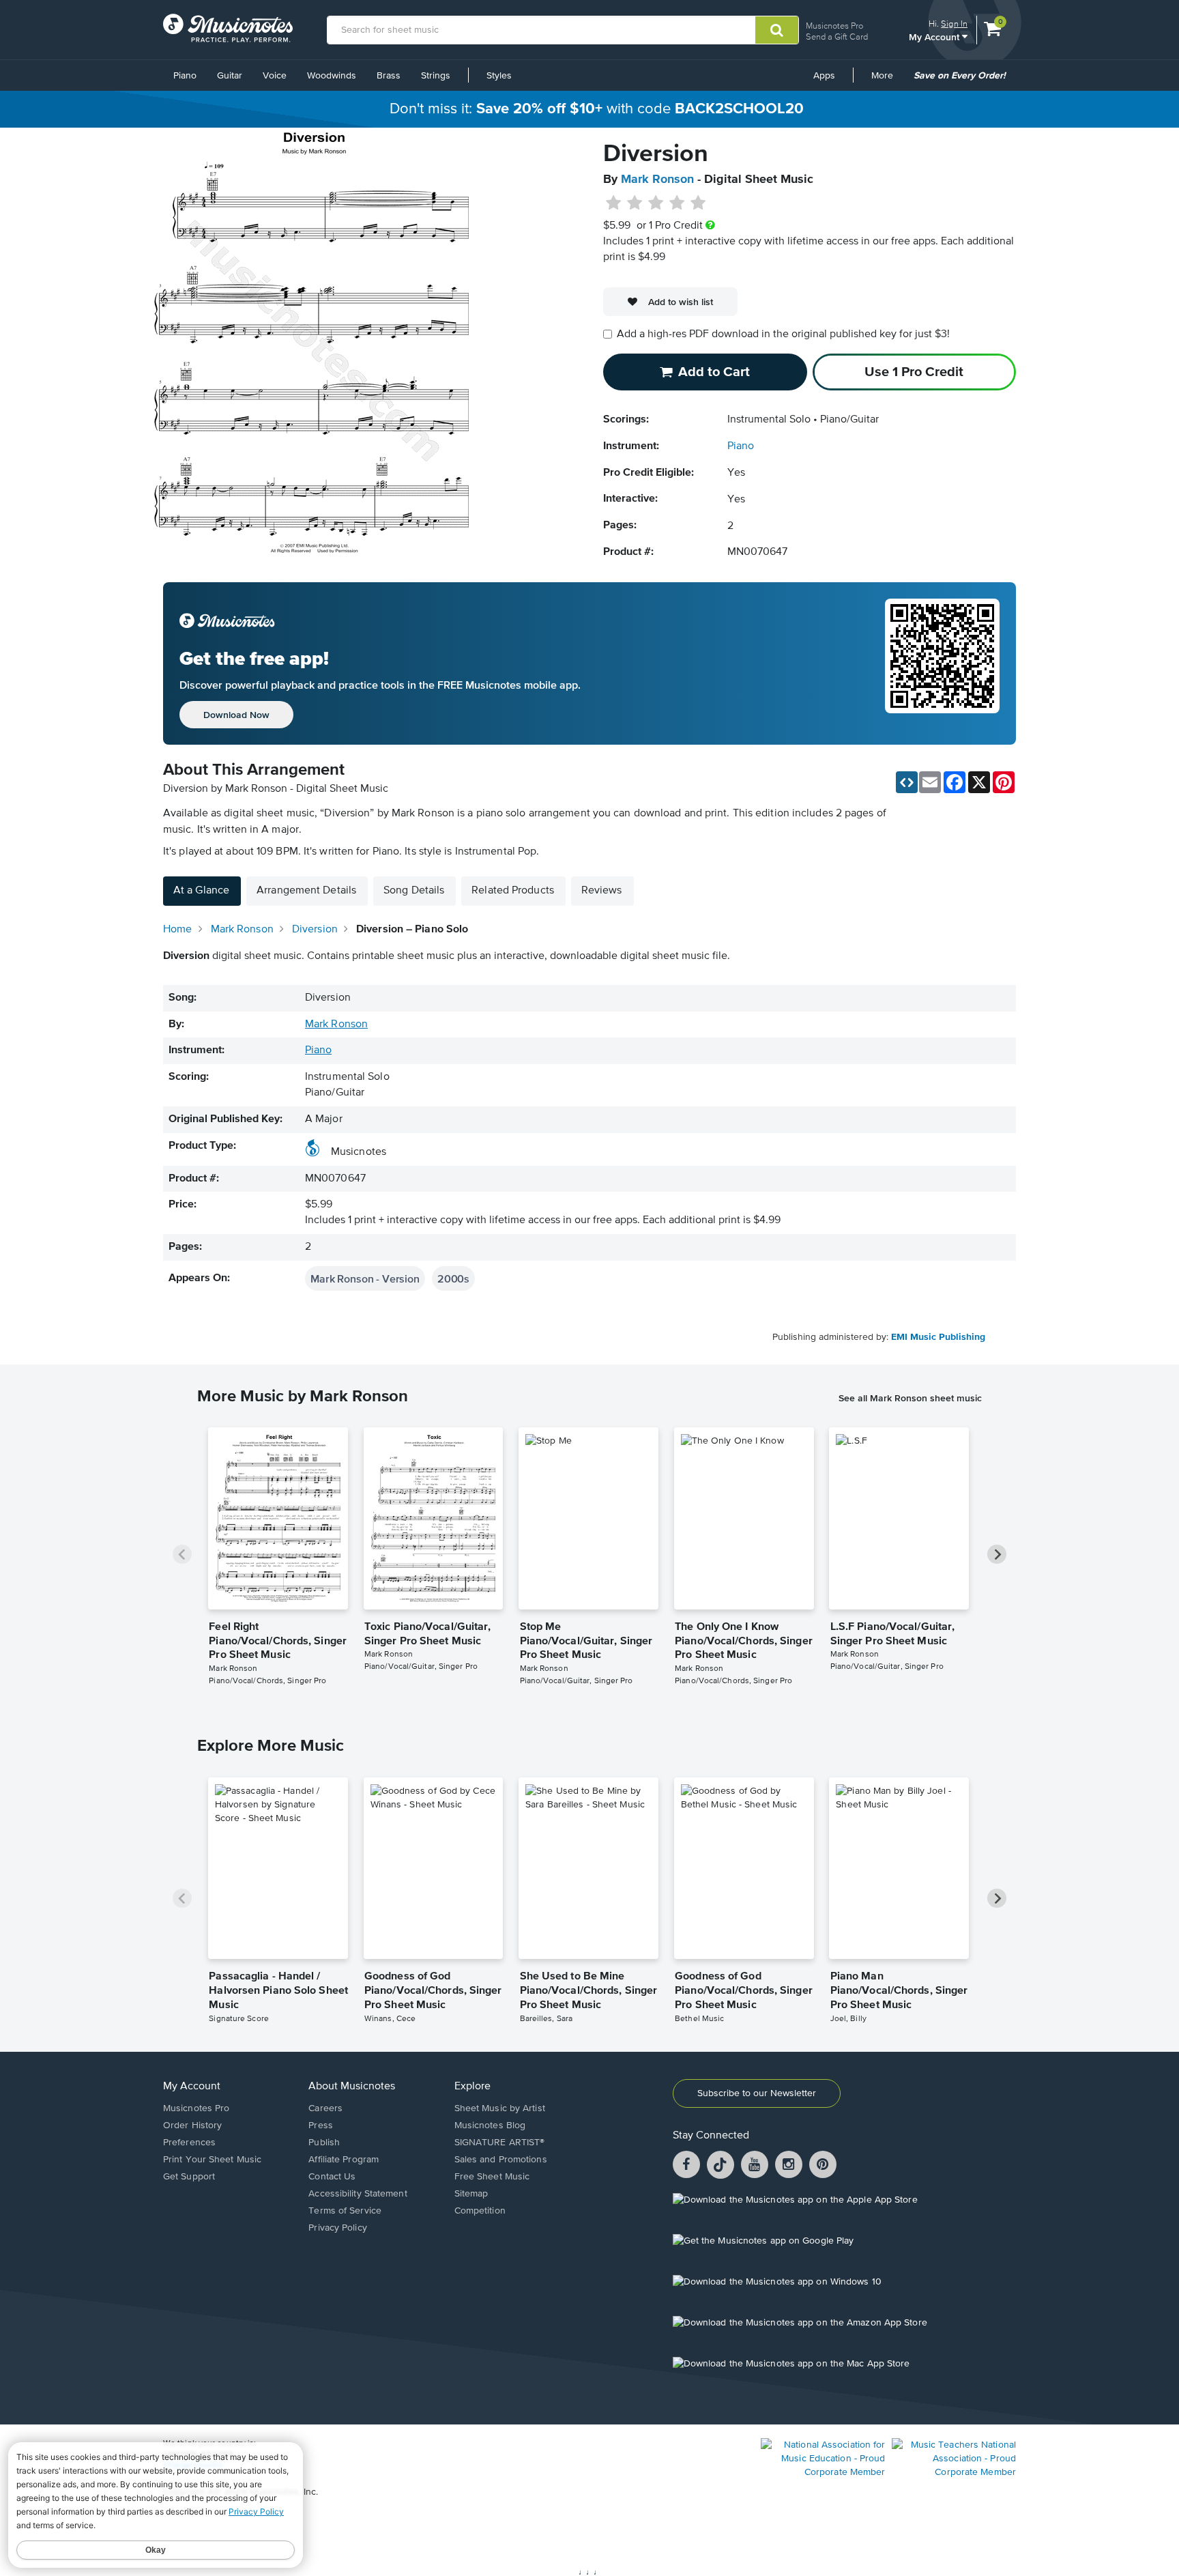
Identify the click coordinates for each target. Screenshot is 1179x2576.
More (887, 81)
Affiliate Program (344, 2160)
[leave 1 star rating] (614, 203)
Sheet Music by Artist (500, 2108)
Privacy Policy (337, 2228)
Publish (324, 2143)
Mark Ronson (657, 180)
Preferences (189, 2143)
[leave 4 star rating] (677, 203)
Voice (275, 76)
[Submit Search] (777, 30)
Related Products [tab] (513, 891)
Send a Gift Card (837, 37)
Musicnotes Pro (834, 26)
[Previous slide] (182, 1554)
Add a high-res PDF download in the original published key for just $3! (783, 334)
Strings (436, 76)
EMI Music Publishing (938, 1337)
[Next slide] (997, 1554)
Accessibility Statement (358, 2194)
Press (321, 2126)
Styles (499, 76)
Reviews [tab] (602, 891)
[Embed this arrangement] (907, 782)
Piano (185, 76)
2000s (453, 1278)
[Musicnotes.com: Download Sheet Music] (228, 28)
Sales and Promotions (501, 2160)
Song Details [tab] (414, 891)
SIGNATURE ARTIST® (500, 2143)
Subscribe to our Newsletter (757, 2093)
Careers (325, 2108)
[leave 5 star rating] (698, 203)
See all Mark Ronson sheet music (910, 1398)
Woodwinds (332, 76)
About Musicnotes (352, 2087)
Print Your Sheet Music (212, 2160)
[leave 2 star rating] (635, 203)
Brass (389, 76)
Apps (824, 76)
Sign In (954, 24)
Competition (480, 2211)
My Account (935, 37)
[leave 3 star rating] (656, 203)
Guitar (230, 76)
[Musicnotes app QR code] (942, 663)
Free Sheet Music (492, 2177)
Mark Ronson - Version (365, 1278)
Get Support (189, 2177)
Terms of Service (345, 2211)
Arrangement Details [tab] (306, 891)
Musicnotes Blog (490, 2126)
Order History (192, 2126)
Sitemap (471, 2194)
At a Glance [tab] (201, 891)
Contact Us (332, 2177)
